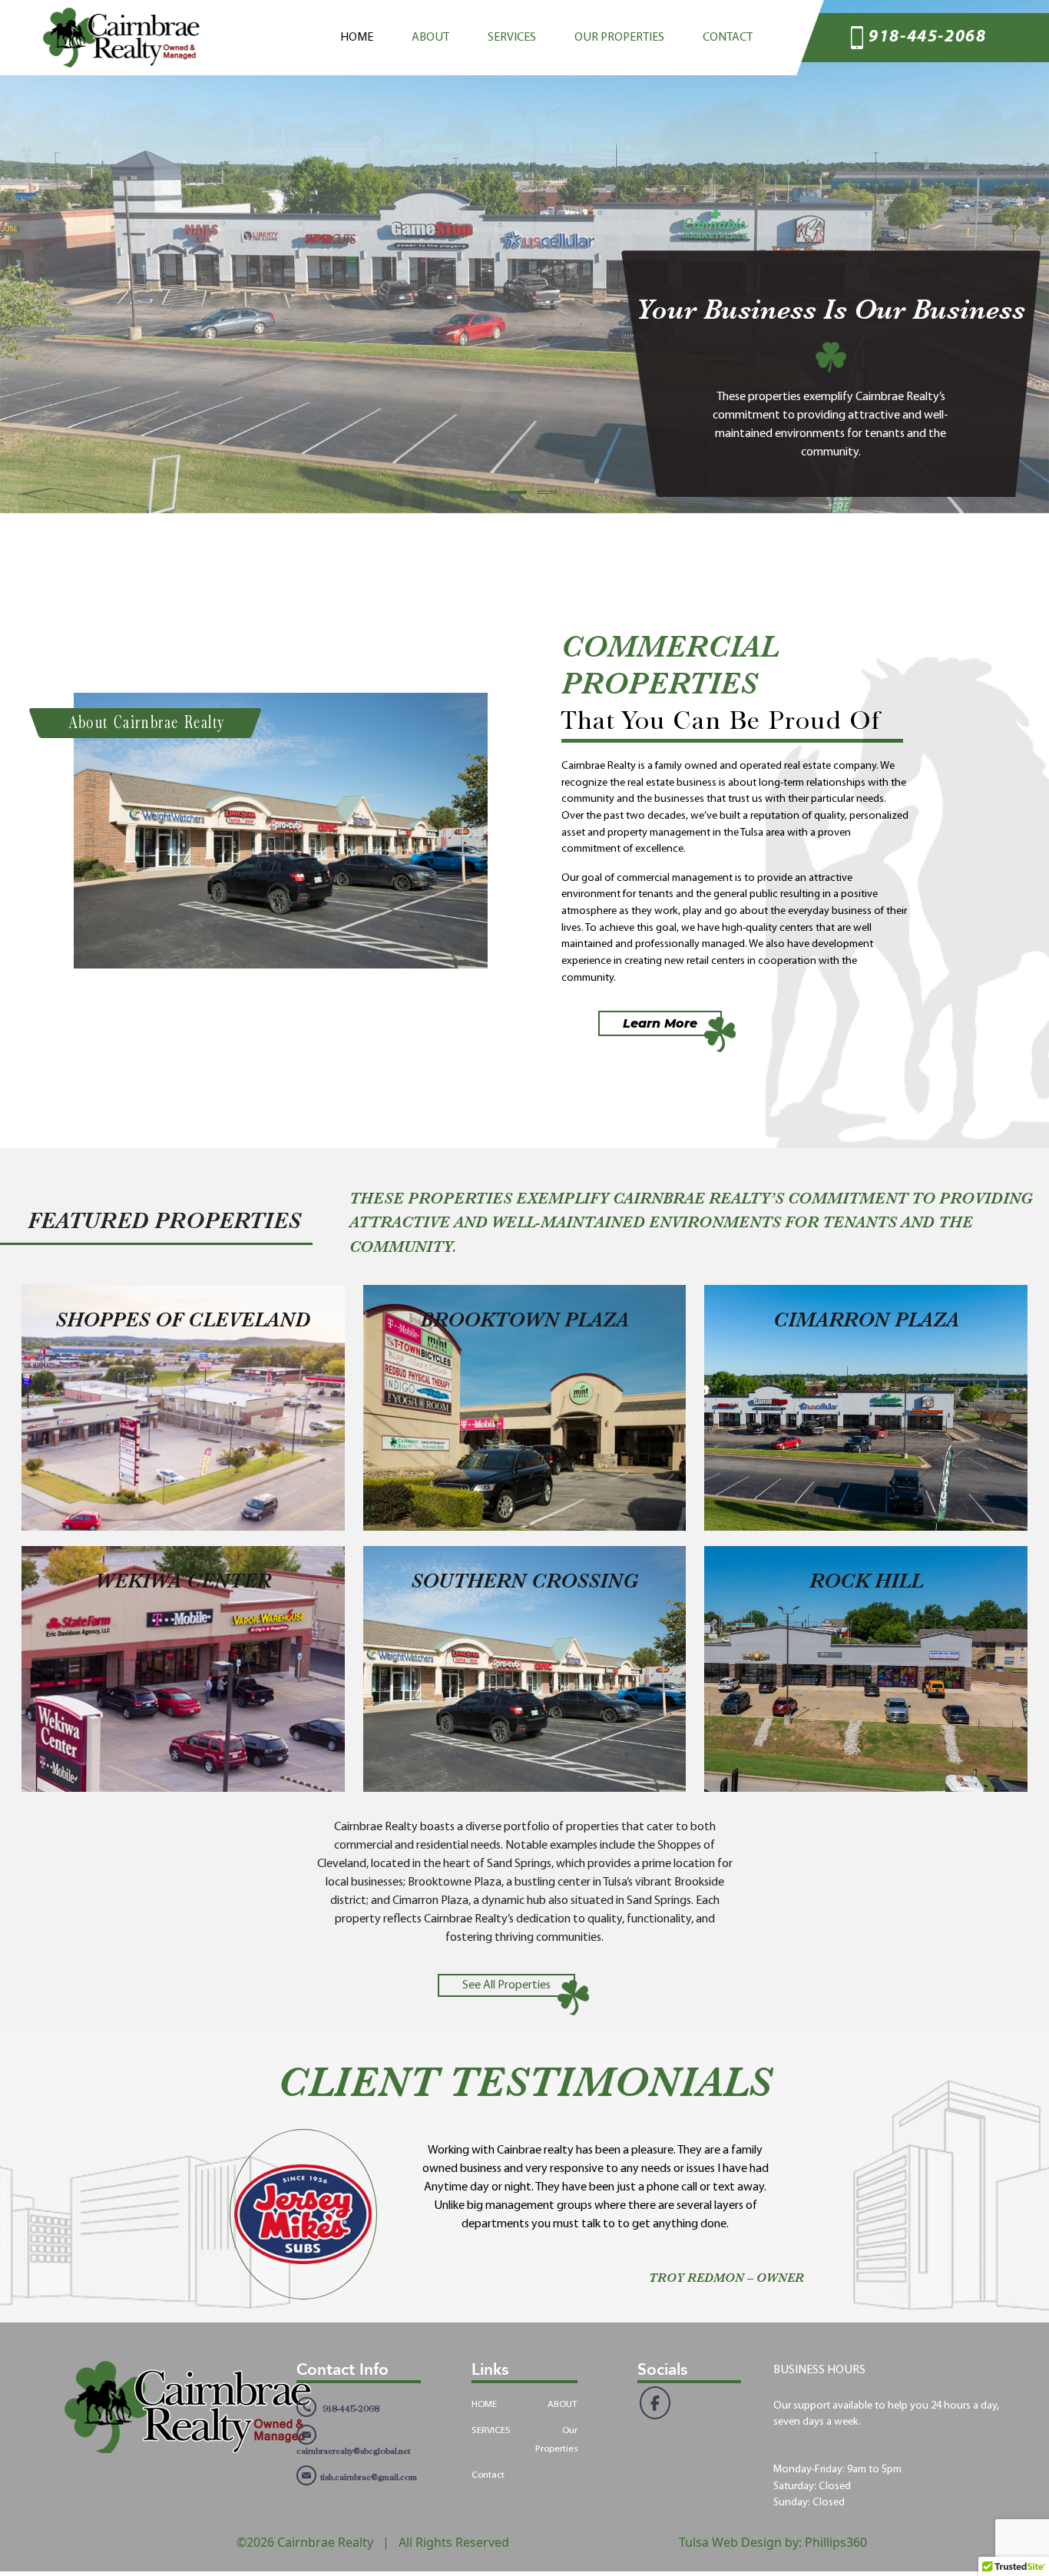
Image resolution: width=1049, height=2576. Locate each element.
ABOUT (430, 38)
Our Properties (619, 38)
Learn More (660, 1023)
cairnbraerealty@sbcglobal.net (353, 2451)
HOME (357, 38)
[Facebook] (655, 2403)
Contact (728, 38)
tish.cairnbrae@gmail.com (369, 2477)
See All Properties (506, 1985)
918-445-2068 (927, 37)
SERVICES (512, 38)
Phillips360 (836, 2542)
